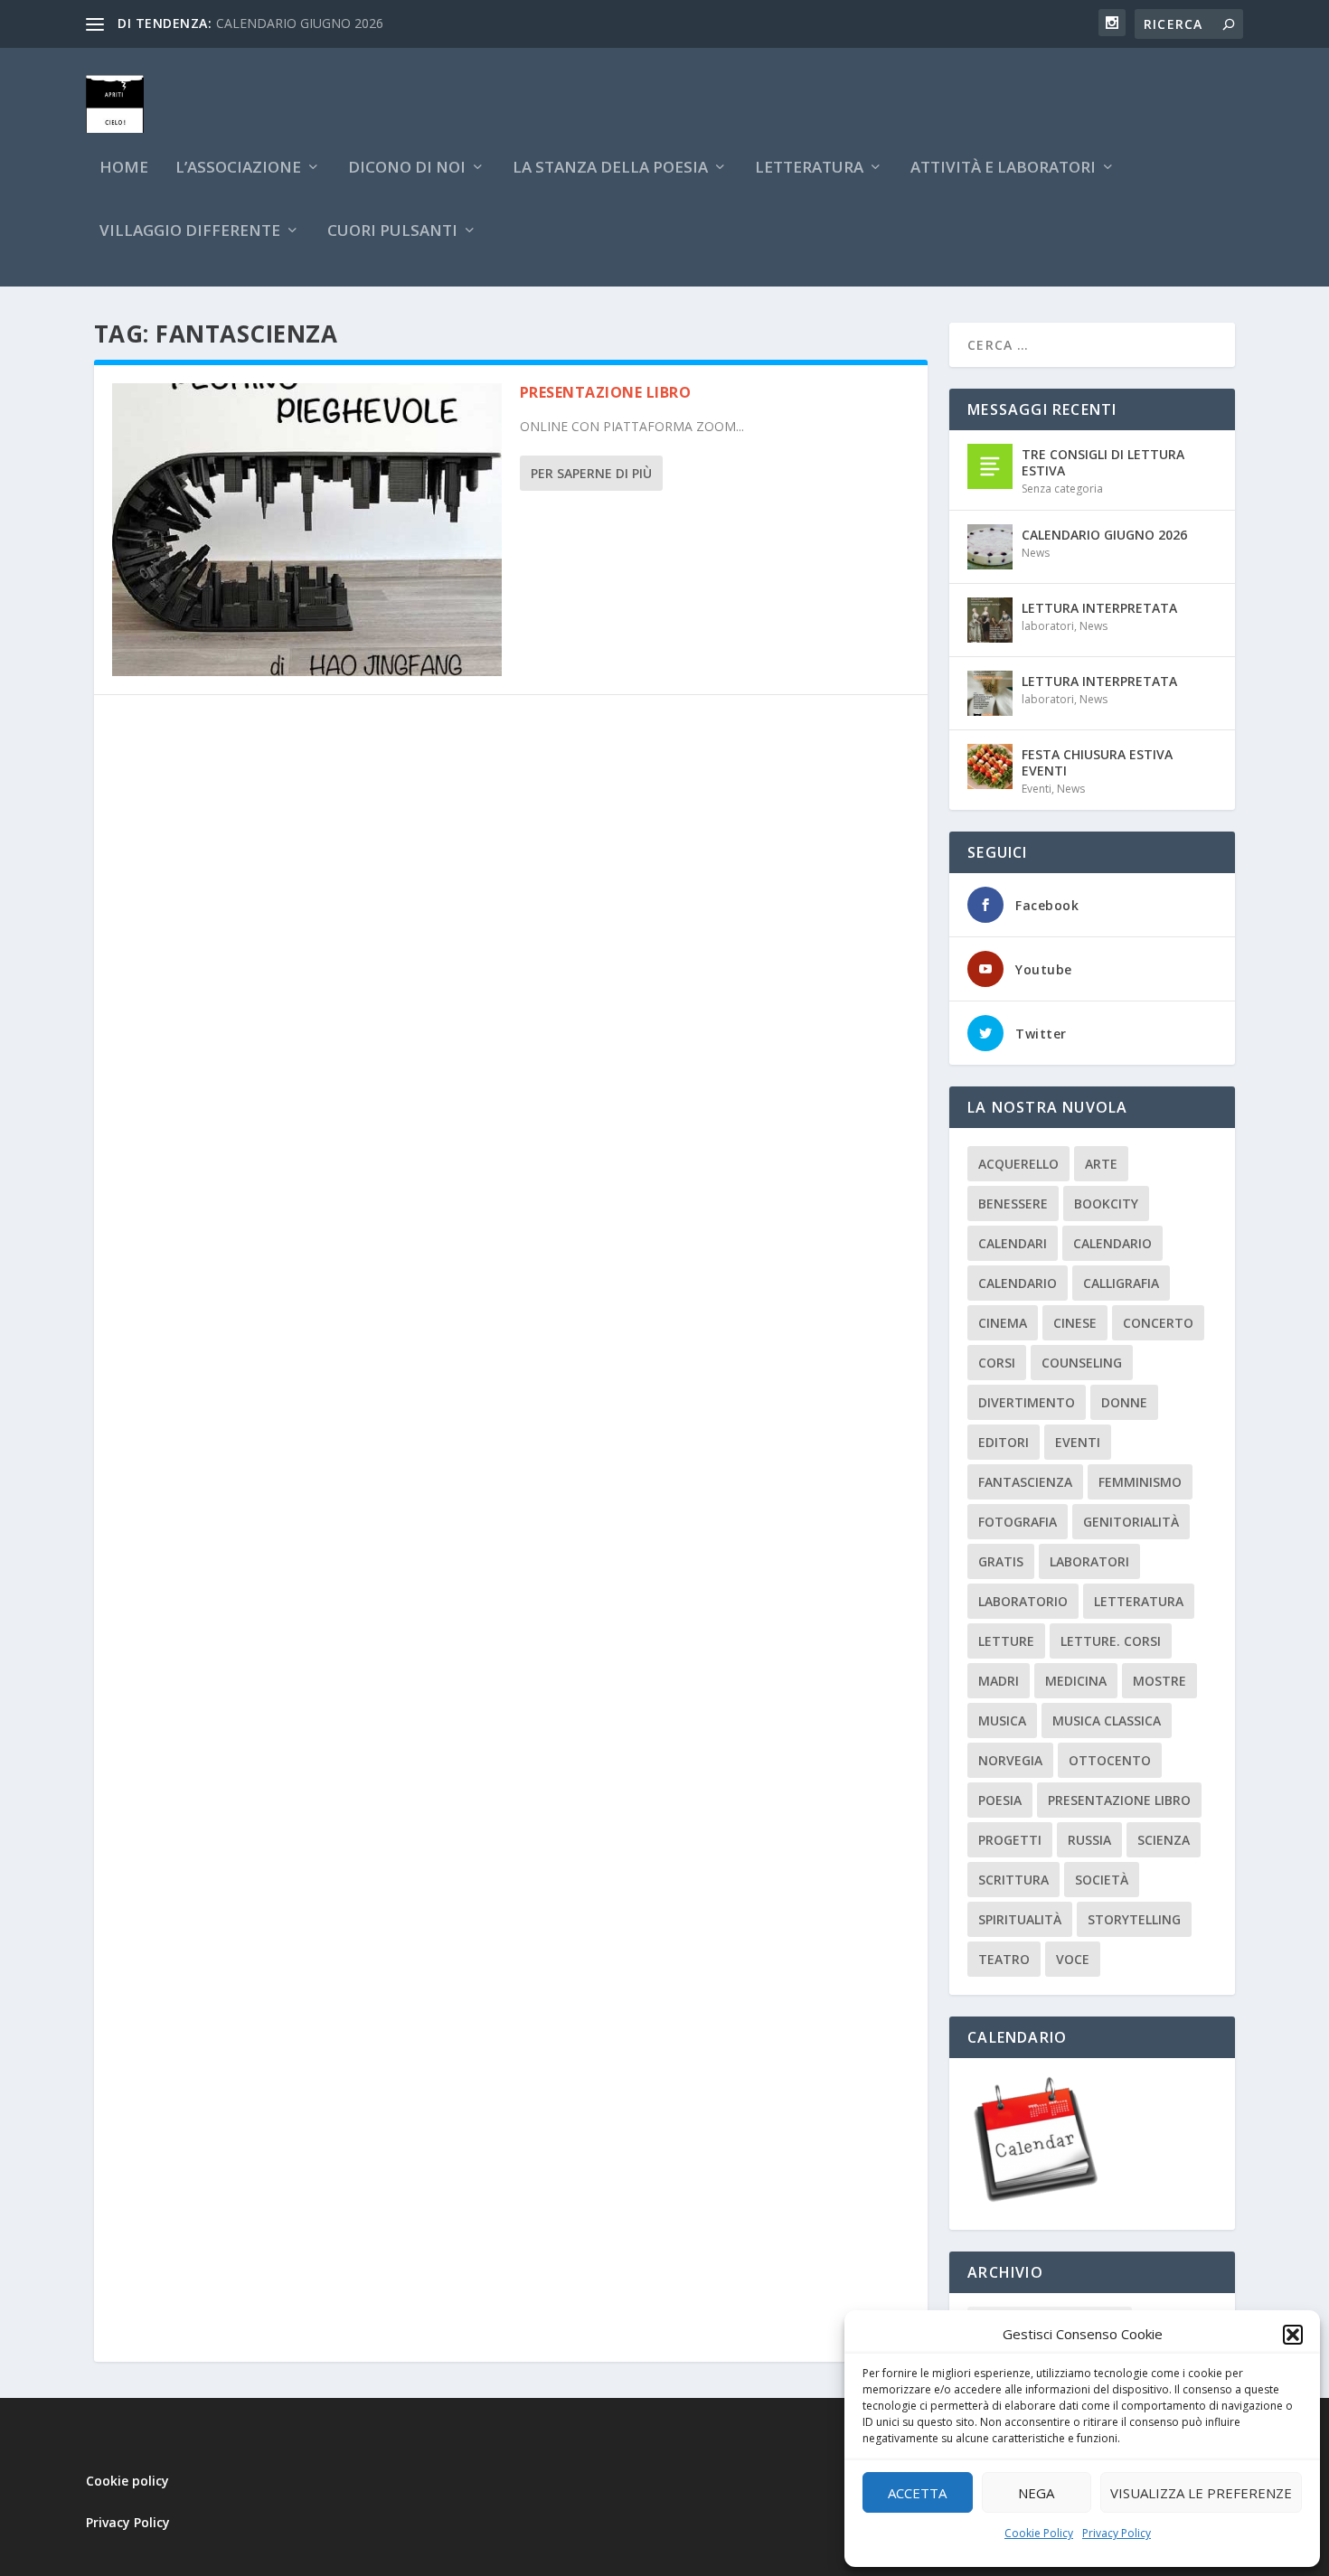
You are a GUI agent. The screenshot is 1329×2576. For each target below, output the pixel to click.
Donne (1124, 1402)
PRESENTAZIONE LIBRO (606, 392)
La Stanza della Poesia (610, 169)
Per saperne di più (591, 473)
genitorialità (1131, 1522)
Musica (1002, 1720)
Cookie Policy (1039, 2533)
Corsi (997, 1363)
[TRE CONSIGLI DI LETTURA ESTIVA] (990, 466)
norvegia (1010, 1760)
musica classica (1107, 1720)
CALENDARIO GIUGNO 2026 (300, 23)
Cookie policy (127, 2481)
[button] (1293, 2335)
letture (1006, 1641)
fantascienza (1025, 1482)
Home (124, 169)
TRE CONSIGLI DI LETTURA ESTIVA (1103, 462)
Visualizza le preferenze (1201, 2493)
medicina (1076, 1681)
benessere (1013, 1203)
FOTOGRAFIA (1018, 1522)
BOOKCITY (1106, 1203)
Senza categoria (1062, 489)
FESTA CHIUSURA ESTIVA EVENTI (1097, 762)
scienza (1164, 1840)
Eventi (1037, 789)
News (1036, 553)
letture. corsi (1111, 1641)
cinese (1075, 1323)
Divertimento (1027, 1402)
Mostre (1159, 1681)
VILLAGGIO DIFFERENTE (190, 232)
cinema (1003, 1323)
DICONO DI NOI (407, 169)
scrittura (1013, 1880)
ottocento (1110, 1760)
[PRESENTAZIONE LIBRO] (307, 530)
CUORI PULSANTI (392, 232)
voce (1073, 1959)
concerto (1158, 1323)
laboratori (1048, 626)
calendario (1112, 1243)
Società (1102, 1880)
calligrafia (1121, 1283)
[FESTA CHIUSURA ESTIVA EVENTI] (990, 766)
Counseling (1082, 1363)
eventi (1078, 1442)
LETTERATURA (809, 169)
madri (999, 1681)
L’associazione (238, 169)
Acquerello (1018, 1164)
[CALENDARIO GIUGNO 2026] (990, 547)
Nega (1036, 2493)
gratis (1001, 1561)
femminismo (1140, 1482)
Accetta (917, 2493)
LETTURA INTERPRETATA (1099, 608)
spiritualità (1020, 1919)
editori (1004, 1442)
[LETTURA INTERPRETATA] (990, 620)
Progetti (1010, 1840)
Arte (1101, 1164)
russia (1089, 1840)
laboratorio (1023, 1601)
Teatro (1004, 1959)
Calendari (1013, 1243)
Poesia (1000, 1800)
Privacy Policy (1117, 2533)
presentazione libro (1119, 1800)
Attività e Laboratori (1003, 169)
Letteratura (1139, 1601)
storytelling (1134, 1919)
